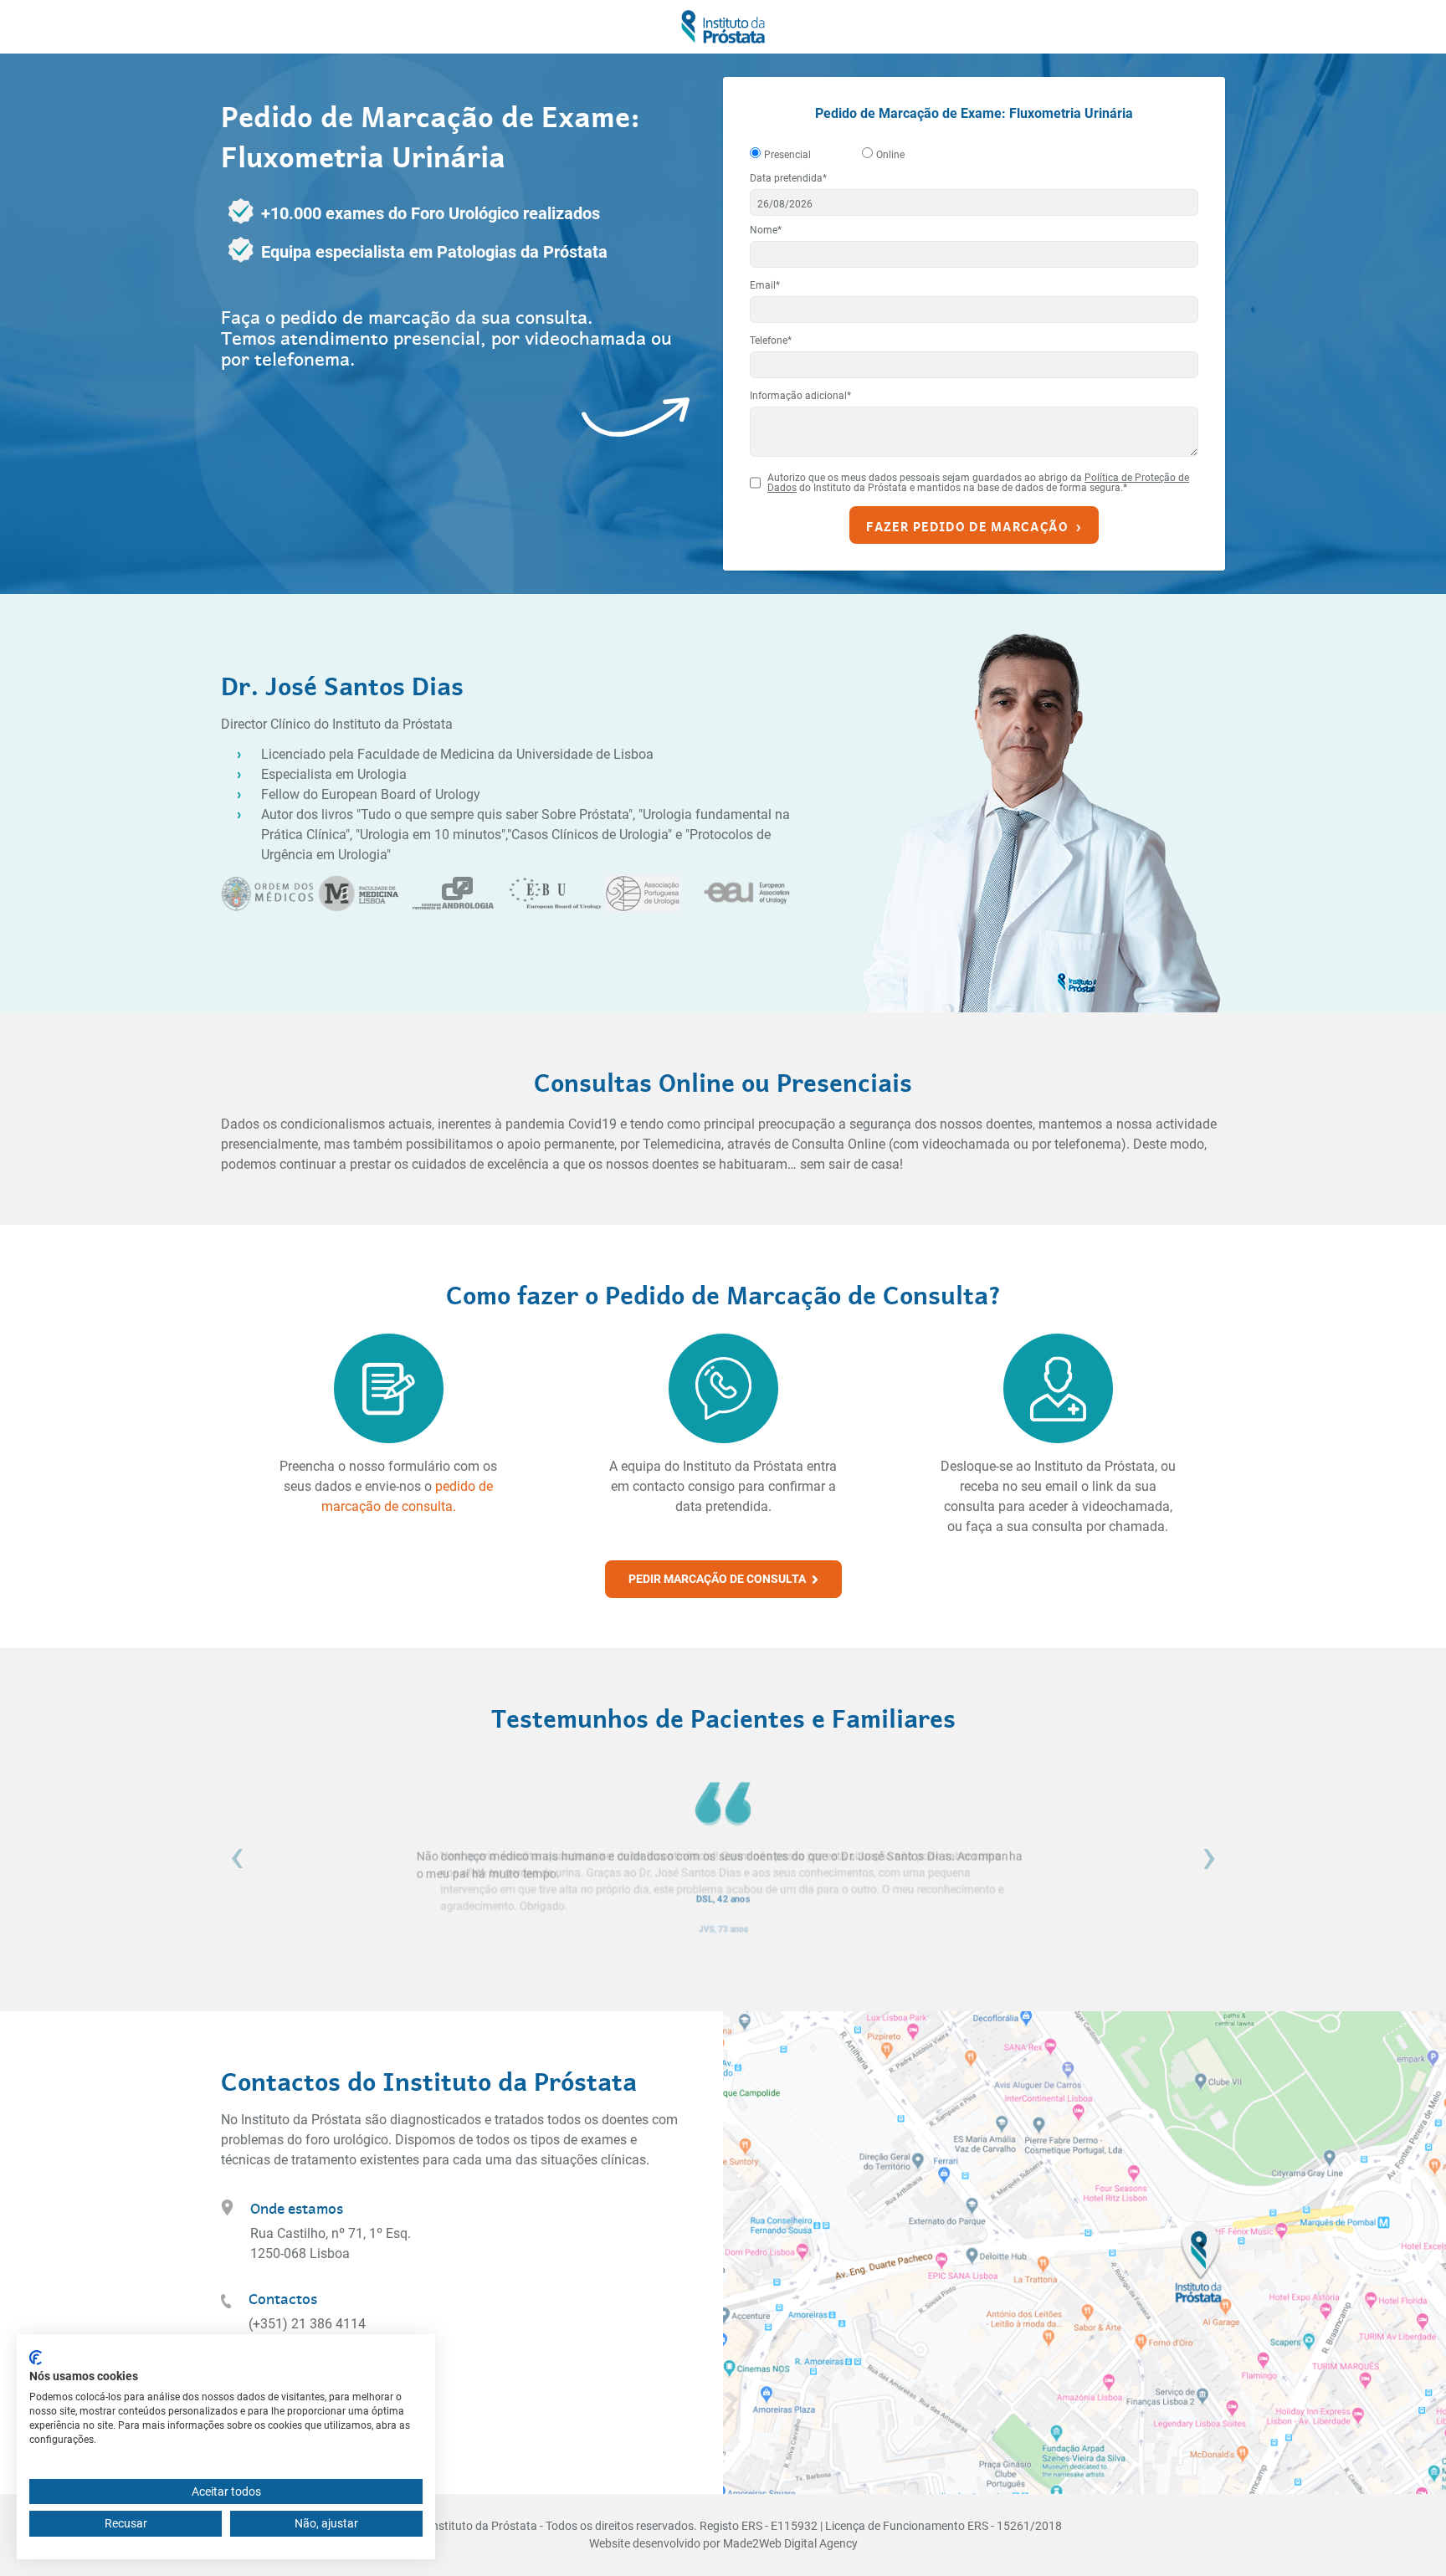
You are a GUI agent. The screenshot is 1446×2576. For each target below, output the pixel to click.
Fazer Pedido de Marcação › (974, 525)
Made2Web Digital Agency (790, 2543)
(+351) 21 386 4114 (307, 2324)
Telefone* (771, 341)
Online (890, 155)
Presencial (787, 155)
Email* (765, 285)
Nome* (766, 230)
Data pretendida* (788, 178)
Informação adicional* (800, 396)
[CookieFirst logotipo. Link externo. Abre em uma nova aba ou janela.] (36, 2358)
